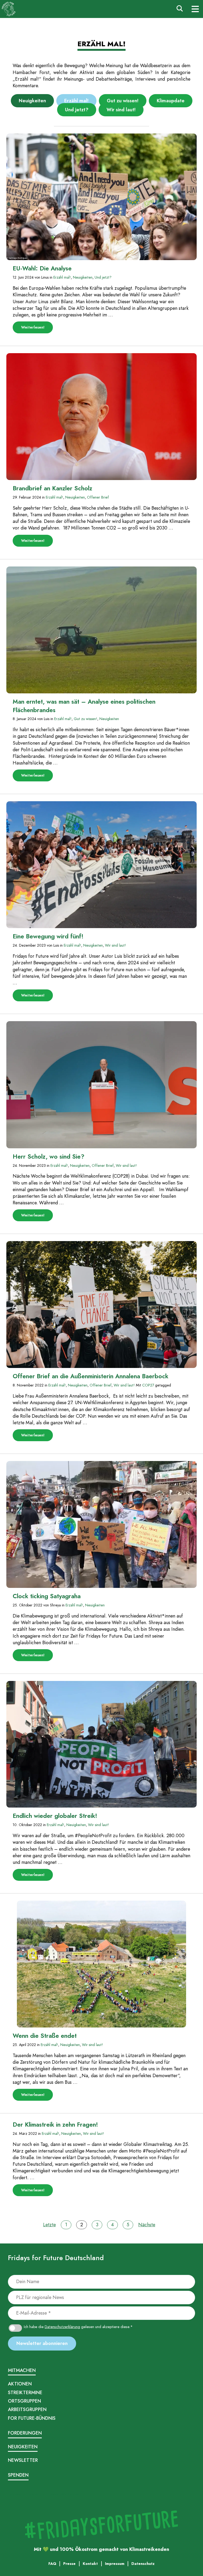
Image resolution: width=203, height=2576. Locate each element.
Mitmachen (22, 2370)
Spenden (18, 2475)
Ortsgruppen (24, 2401)
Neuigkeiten (32, 101)
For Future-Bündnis (32, 2418)
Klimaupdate (171, 101)
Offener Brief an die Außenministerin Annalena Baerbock (91, 1376)
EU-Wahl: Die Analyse (42, 268)
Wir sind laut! (121, 110)
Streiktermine (25, 2393)
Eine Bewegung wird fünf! (48, 936)
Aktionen (20, 2384)
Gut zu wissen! (123, 101)
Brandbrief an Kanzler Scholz (53, 488)
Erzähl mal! (76, 101)
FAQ (63, 2494)
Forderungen (25, 2433)
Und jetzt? (77, 110)
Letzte (49, 2225)
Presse (53, 2494)
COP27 (148, 1385)
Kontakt (74, 2494)
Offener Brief (98, 497)
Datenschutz (36, 2494)
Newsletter (23, 2460)
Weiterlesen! (37, 329)
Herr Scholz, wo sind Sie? (49, 1157)
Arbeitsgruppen (27, 2409)
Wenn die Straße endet (45, 2036)
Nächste (147, 2225)
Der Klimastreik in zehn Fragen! (55, 2125)
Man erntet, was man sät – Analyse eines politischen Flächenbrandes (84, 706)
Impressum (17, 2494)
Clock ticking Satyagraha (47, 1596)
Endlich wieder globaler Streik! (55, 1816)
